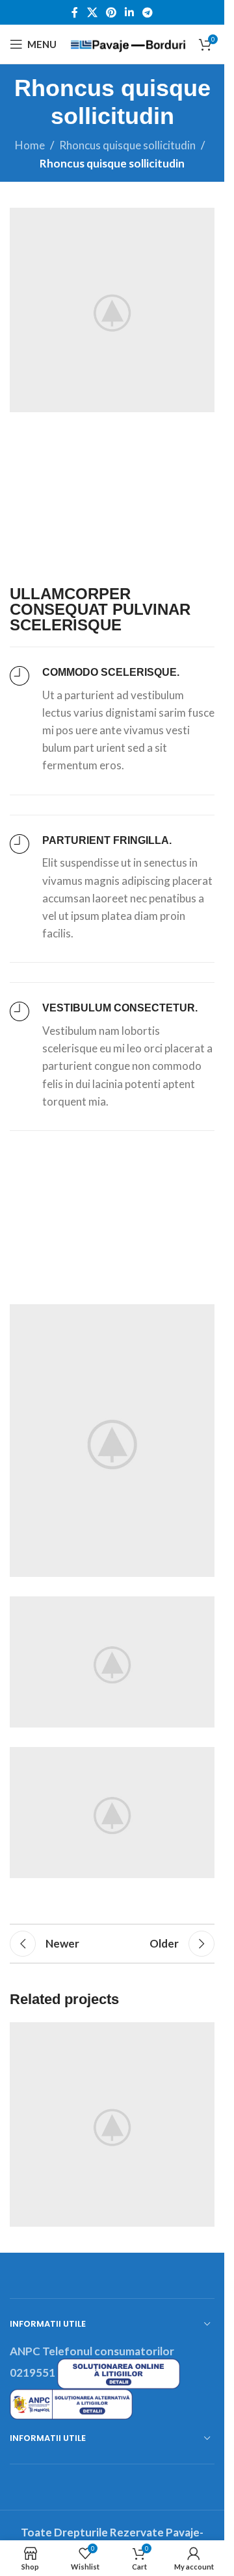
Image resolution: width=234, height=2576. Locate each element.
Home (30, 145)
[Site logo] (128, 43)
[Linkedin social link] (130, 12)
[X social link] (92, 12)
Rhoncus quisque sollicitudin (127, 145)
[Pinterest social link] (111, 12)
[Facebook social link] (75, 12)
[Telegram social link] (148, 12)
